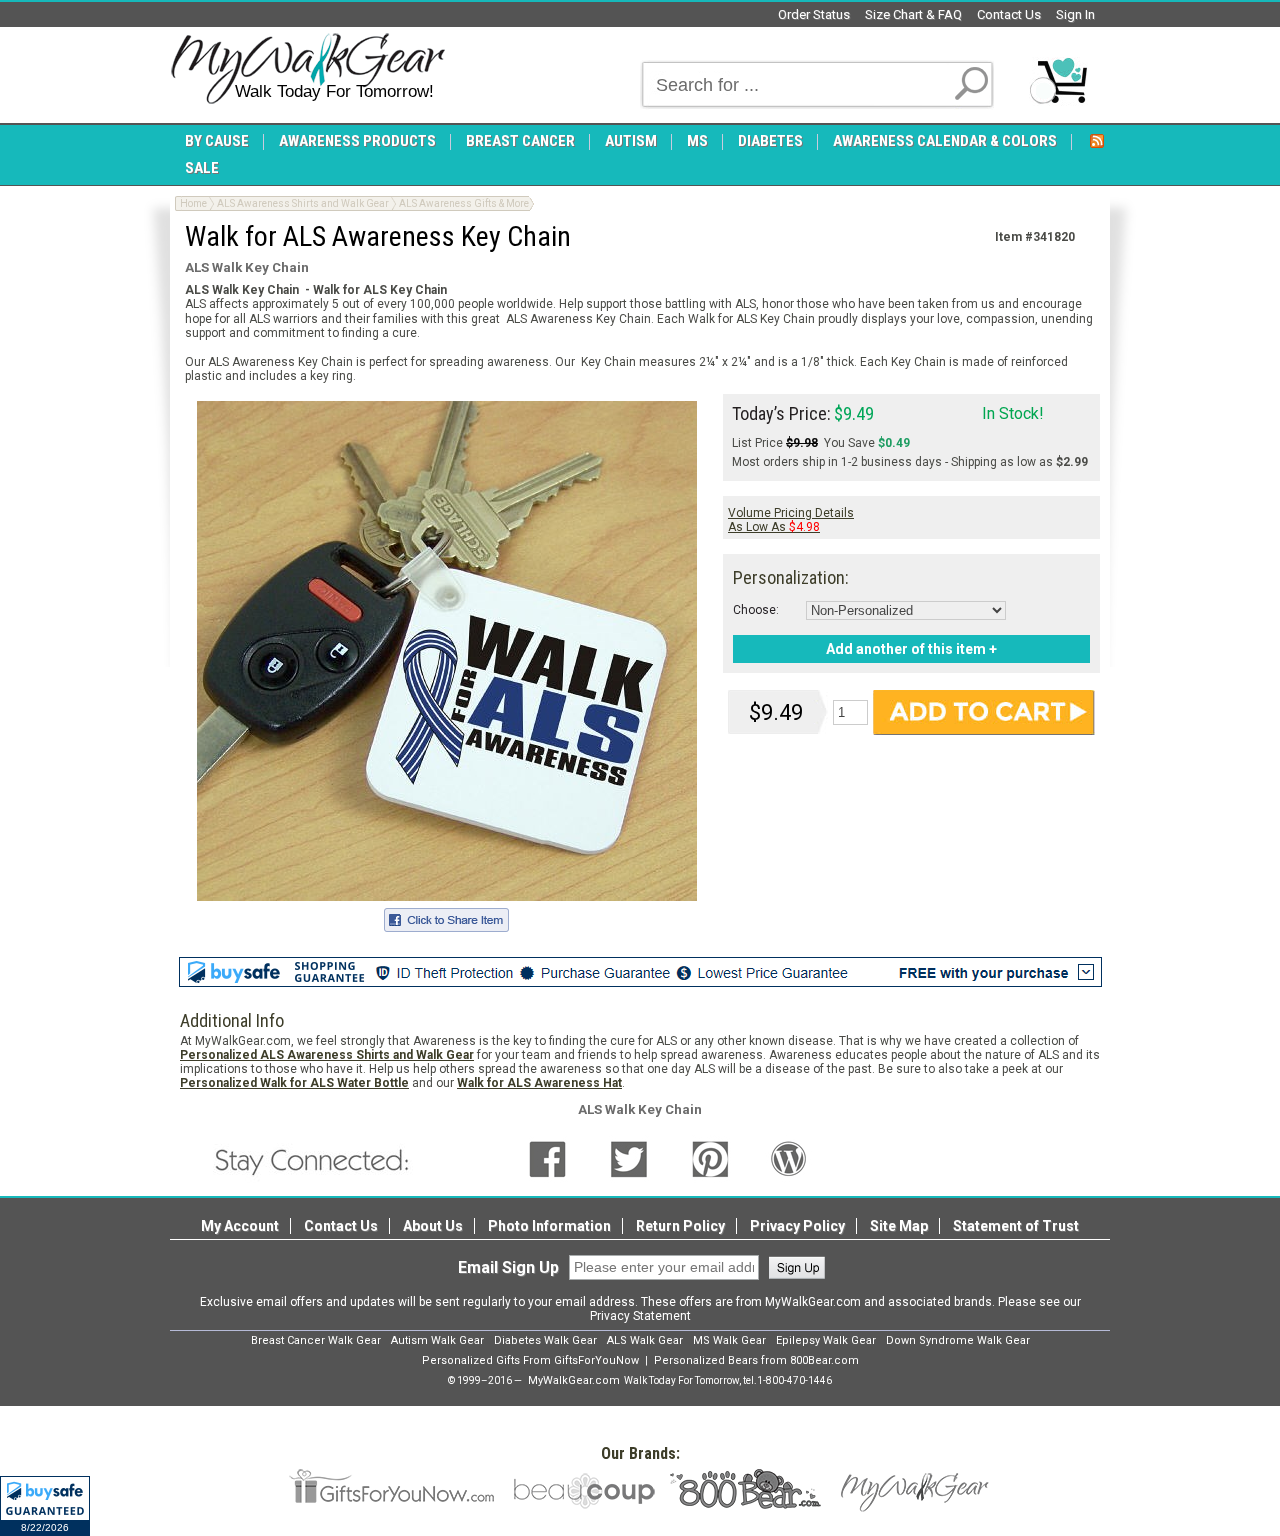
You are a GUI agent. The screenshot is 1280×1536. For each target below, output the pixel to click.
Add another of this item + (911, 649)
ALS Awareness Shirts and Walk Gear (303, 203)
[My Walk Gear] (307, 69)
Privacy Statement (640, 1316)
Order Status (814, 14)
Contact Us (1009, 14)
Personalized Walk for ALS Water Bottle (294, 1083)
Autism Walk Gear (437, 1340)
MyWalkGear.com (574, 1380)
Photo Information (549, 1226)
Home (193, 203)
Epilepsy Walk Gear (826, 1340)
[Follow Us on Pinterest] (710, 1159)
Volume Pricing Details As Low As (791, 520)
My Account (240, 1226)
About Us (433, 1226)
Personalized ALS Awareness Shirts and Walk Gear (327, 1055)
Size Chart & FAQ (913, 14)
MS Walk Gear (729, 1340)
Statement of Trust (1016, 1226)
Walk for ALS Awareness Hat (539, 1083)
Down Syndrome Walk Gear (958, 1340)
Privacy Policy (797, 1226)
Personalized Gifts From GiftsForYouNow (530, 1360)
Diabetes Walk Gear (545, 1340)
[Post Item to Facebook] (446, 917)
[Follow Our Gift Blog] (789, 1159)
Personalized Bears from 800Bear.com (756, 1360)
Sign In (1075, 14)
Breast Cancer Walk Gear (316, 1340)
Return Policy (680, 1226)
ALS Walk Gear (645, 1340)
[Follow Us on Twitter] (629, 1159)
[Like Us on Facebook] (547, 1159)
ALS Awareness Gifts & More (464, 203)
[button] (45, 1506)
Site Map (899, 1226)
